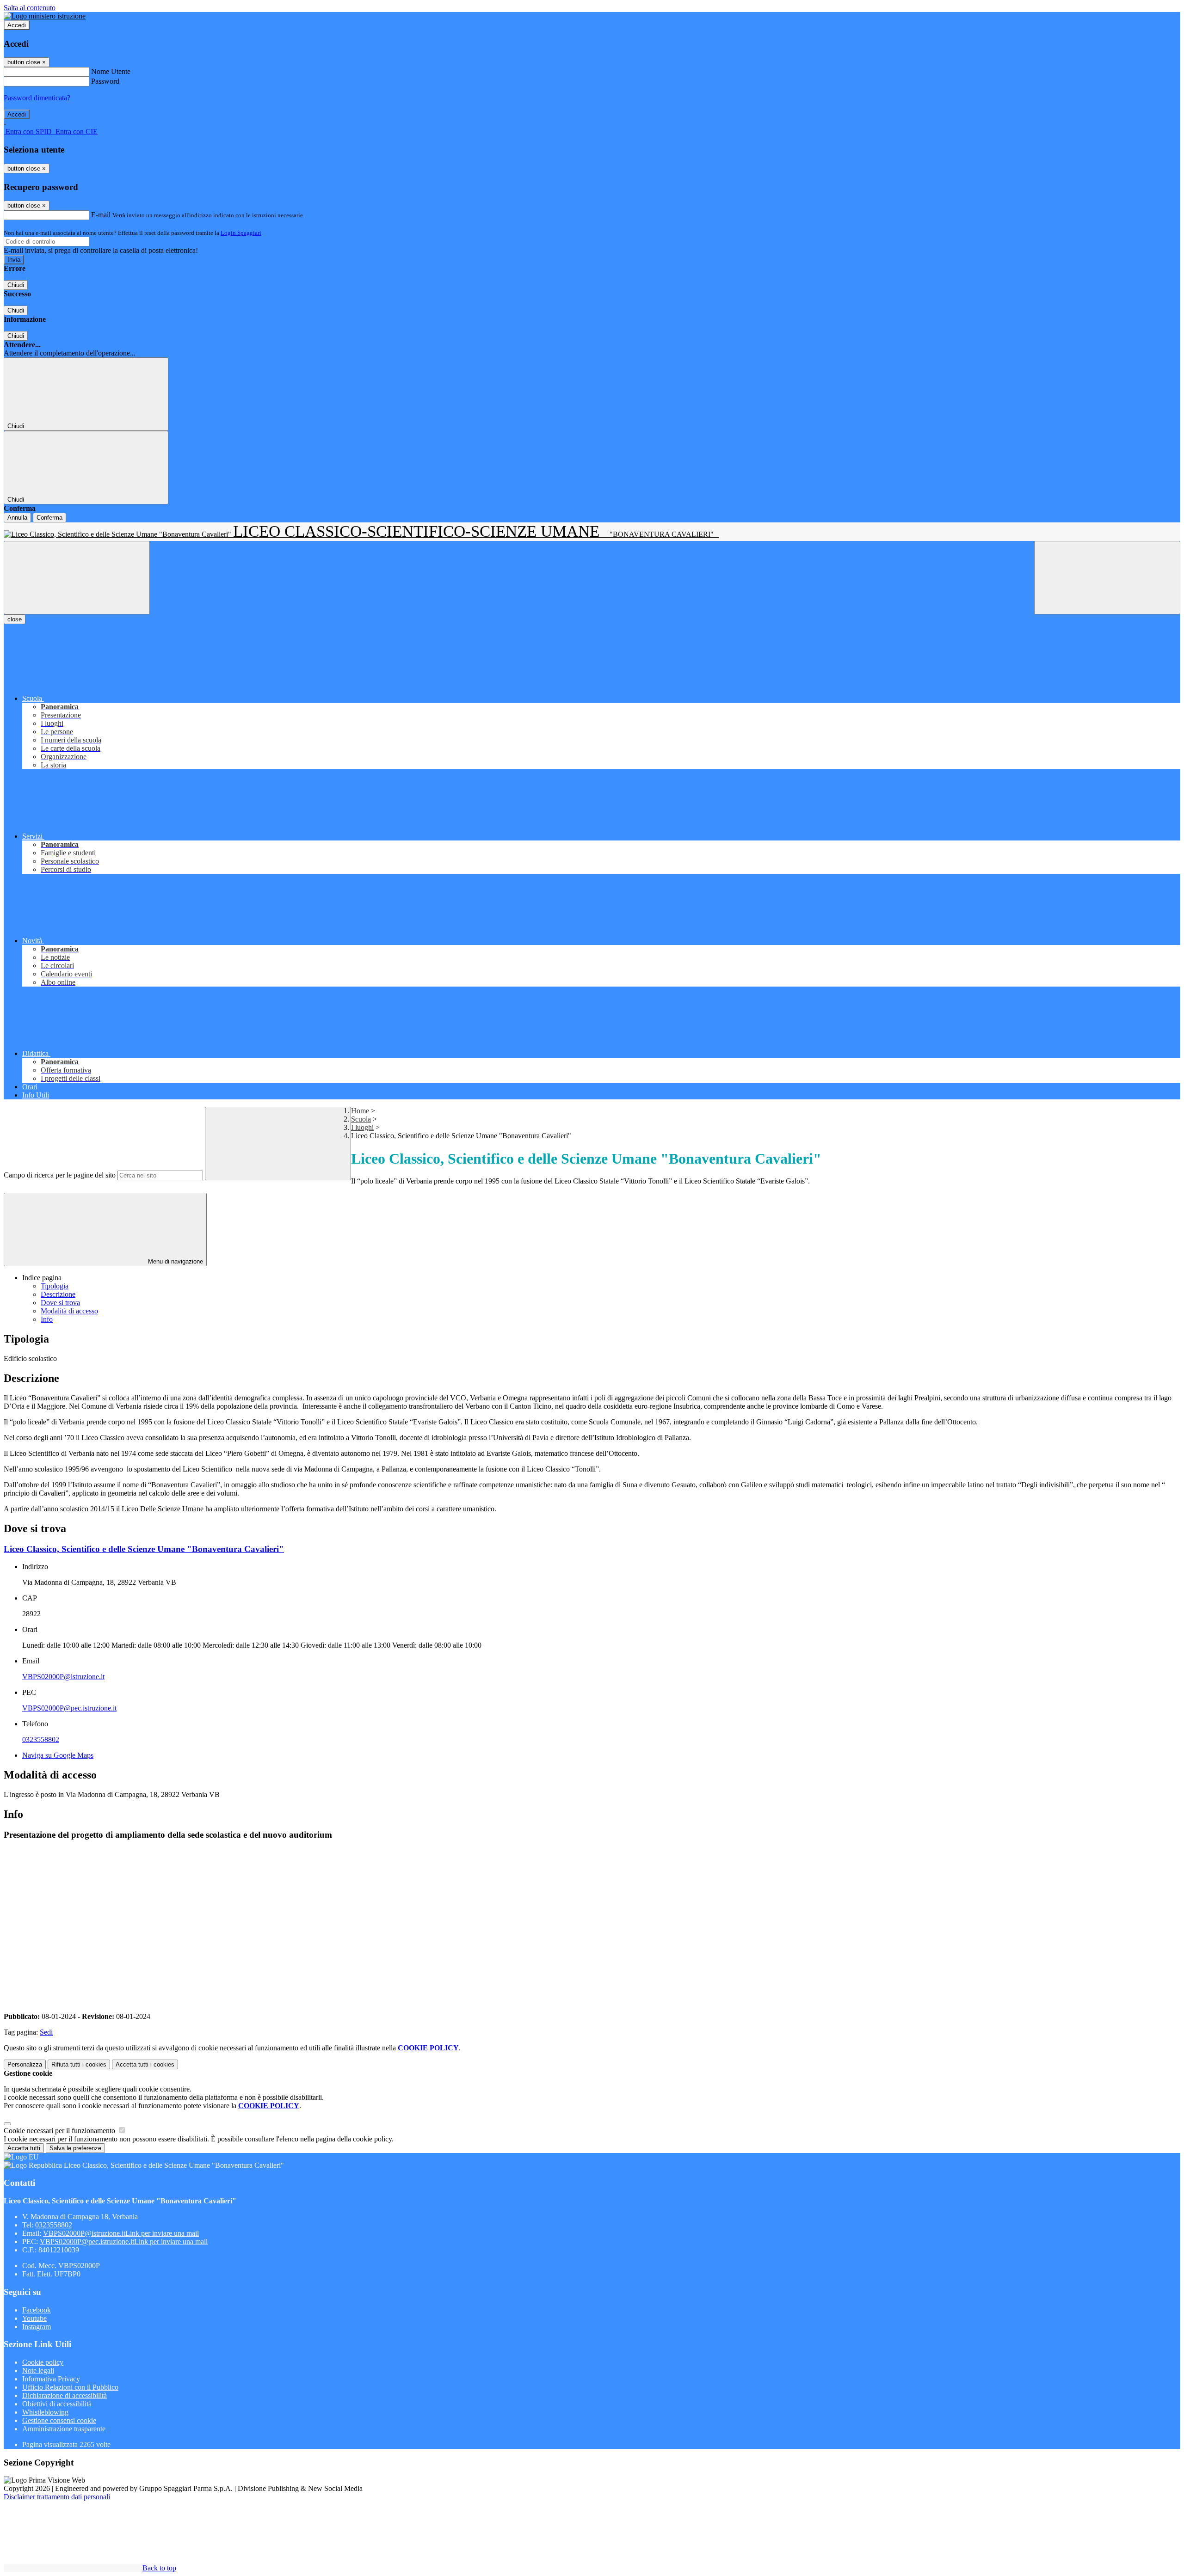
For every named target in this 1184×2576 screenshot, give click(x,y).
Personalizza (25, 2064)
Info (47, 1319)
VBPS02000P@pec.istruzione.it (69, 1708)
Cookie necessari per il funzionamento (60, 2131)
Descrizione (58, 1294)
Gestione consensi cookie (59, 2420)
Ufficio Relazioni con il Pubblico (70, 2387)
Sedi (46, 2032)
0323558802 (41, 1739)
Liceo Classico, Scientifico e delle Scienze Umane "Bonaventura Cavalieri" (144, 1549)
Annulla (17, 518)
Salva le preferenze (75, 2148)
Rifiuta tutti (79, 2064)
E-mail (101, 215)
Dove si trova (60, 1303)
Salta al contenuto (30, 8)
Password (105, 81)
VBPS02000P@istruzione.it (63, 1677)
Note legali (38, 2371)
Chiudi (16, 285)
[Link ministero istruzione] (45, 16)
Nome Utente (111, 71)
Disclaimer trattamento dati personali (57, 2497)
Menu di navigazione (175, 1261)
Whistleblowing (45, 2412)
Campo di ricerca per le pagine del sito (60, 1175)
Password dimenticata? (37, 98)
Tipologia (55, 1286)
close (15, 619)
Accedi (17, 25)
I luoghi (362, 1127)
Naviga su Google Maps (58, 1755)
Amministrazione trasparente (64, 2429)
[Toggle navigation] (77, 578)
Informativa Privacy (51, 2379)
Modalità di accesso (69, 1311)
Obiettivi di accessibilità (57, 2404)
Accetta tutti (145, 2064)
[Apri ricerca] (1107, 578)
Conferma (49, 518)
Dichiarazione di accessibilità (65, 2395)
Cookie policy (43, 2362)
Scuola (361, 1119)
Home (360, 1111)
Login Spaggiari (241, 233)
